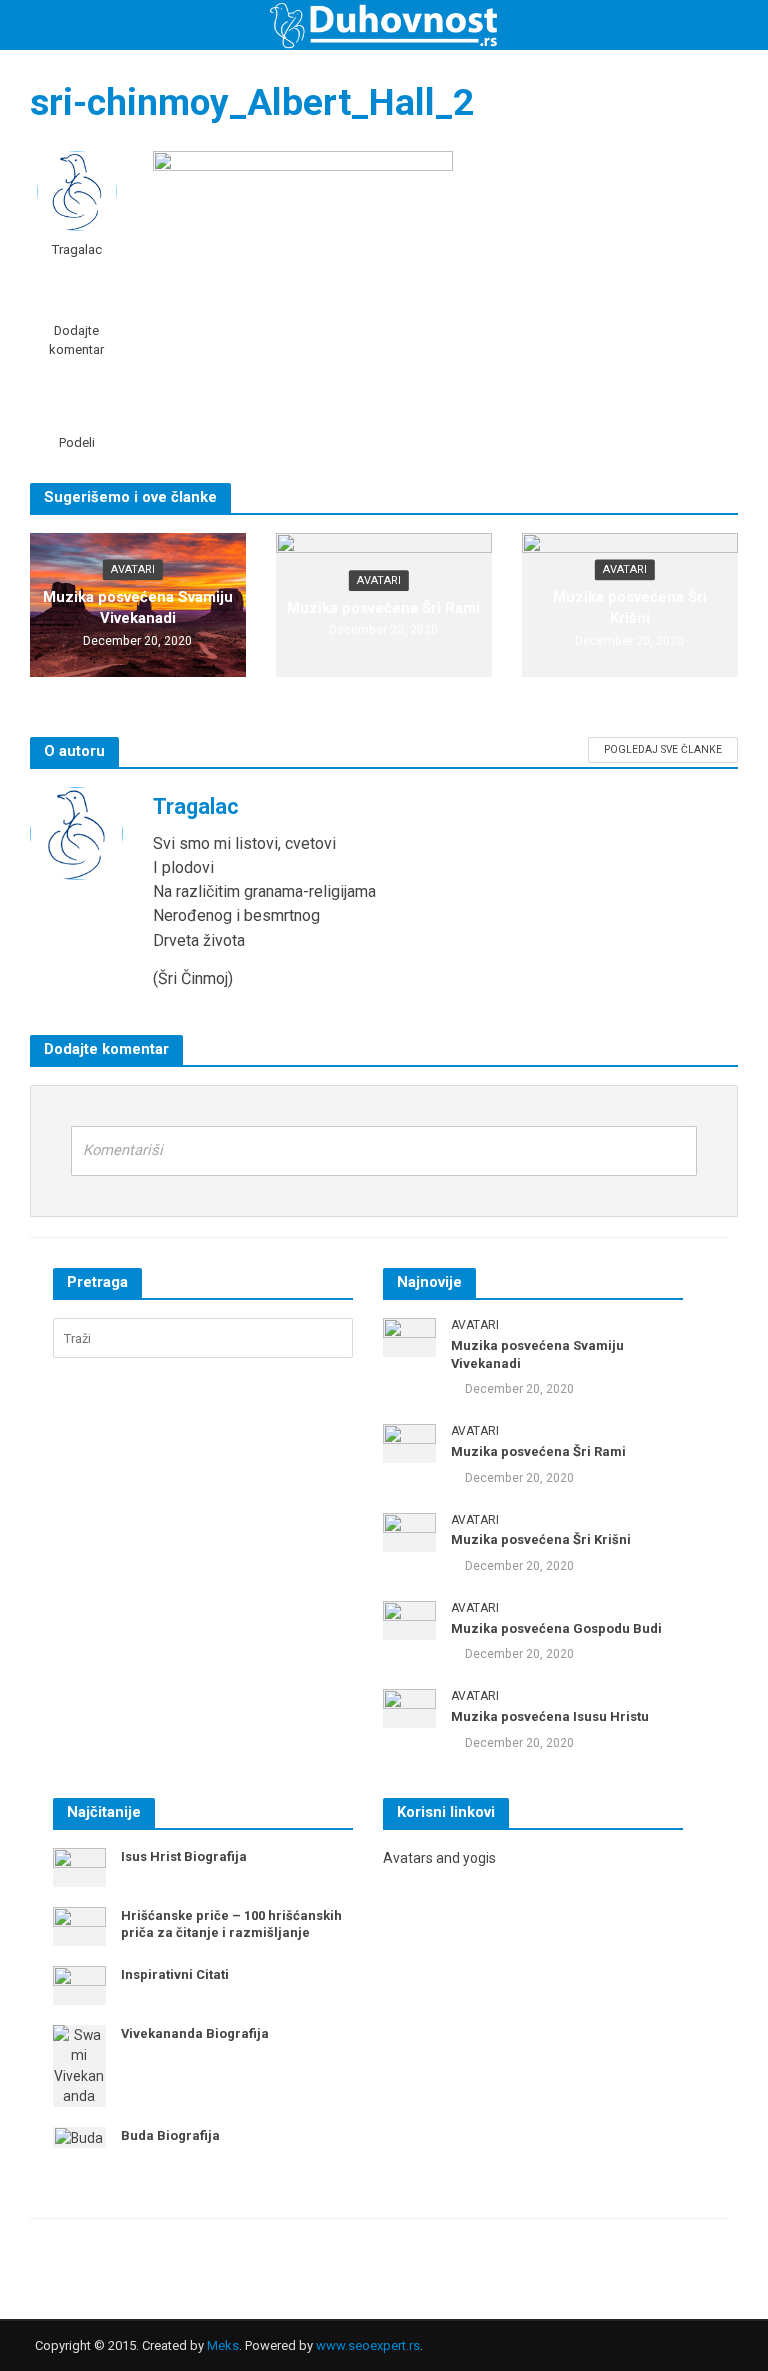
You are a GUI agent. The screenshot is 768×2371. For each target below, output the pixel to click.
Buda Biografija (170, 2135)
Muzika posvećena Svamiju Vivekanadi (138, 607)
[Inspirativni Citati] (79, 1984)
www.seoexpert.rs (368, 2345)
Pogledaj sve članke (663, 749)
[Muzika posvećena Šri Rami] (409, 1442)
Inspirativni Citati (175, 1974)
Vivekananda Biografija (195, 2033)
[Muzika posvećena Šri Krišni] (409, 1531)
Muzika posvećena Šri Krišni (630, 607)
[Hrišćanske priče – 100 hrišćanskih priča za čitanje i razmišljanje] (79, 1925)
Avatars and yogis (439, 1858)
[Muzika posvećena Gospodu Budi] (409, 1619)
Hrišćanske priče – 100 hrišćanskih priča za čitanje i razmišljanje (231, 1924)
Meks (223, 2345)
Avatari (133, 569)
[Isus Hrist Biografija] (79, 1866)
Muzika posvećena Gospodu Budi (556, 1628)
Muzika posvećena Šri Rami (383, 608)
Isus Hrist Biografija (184, 1856)
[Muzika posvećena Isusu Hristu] (409, 1707)
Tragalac (76, 249)
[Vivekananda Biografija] (79, 2064)
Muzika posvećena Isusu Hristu (550, 1716)
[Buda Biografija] (79, 2137)
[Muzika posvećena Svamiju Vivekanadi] (409, 1337)
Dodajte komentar (76, 340)
